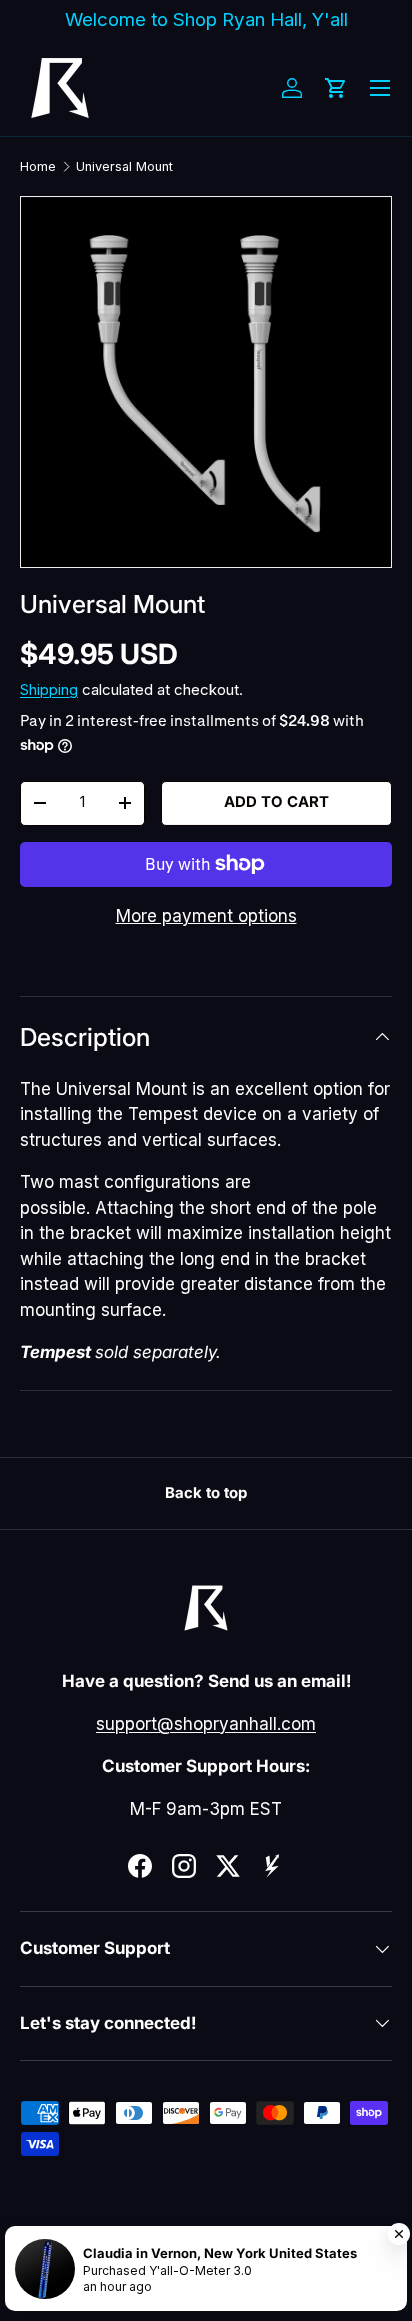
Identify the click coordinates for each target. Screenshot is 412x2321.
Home (38, 166)
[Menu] (380, 88)
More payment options (206, 916)
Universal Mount (124, 166)
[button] (336, 88)
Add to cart (276, 802)
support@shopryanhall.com (206, 1724)
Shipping (49, 690)
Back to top (206, 1493)
